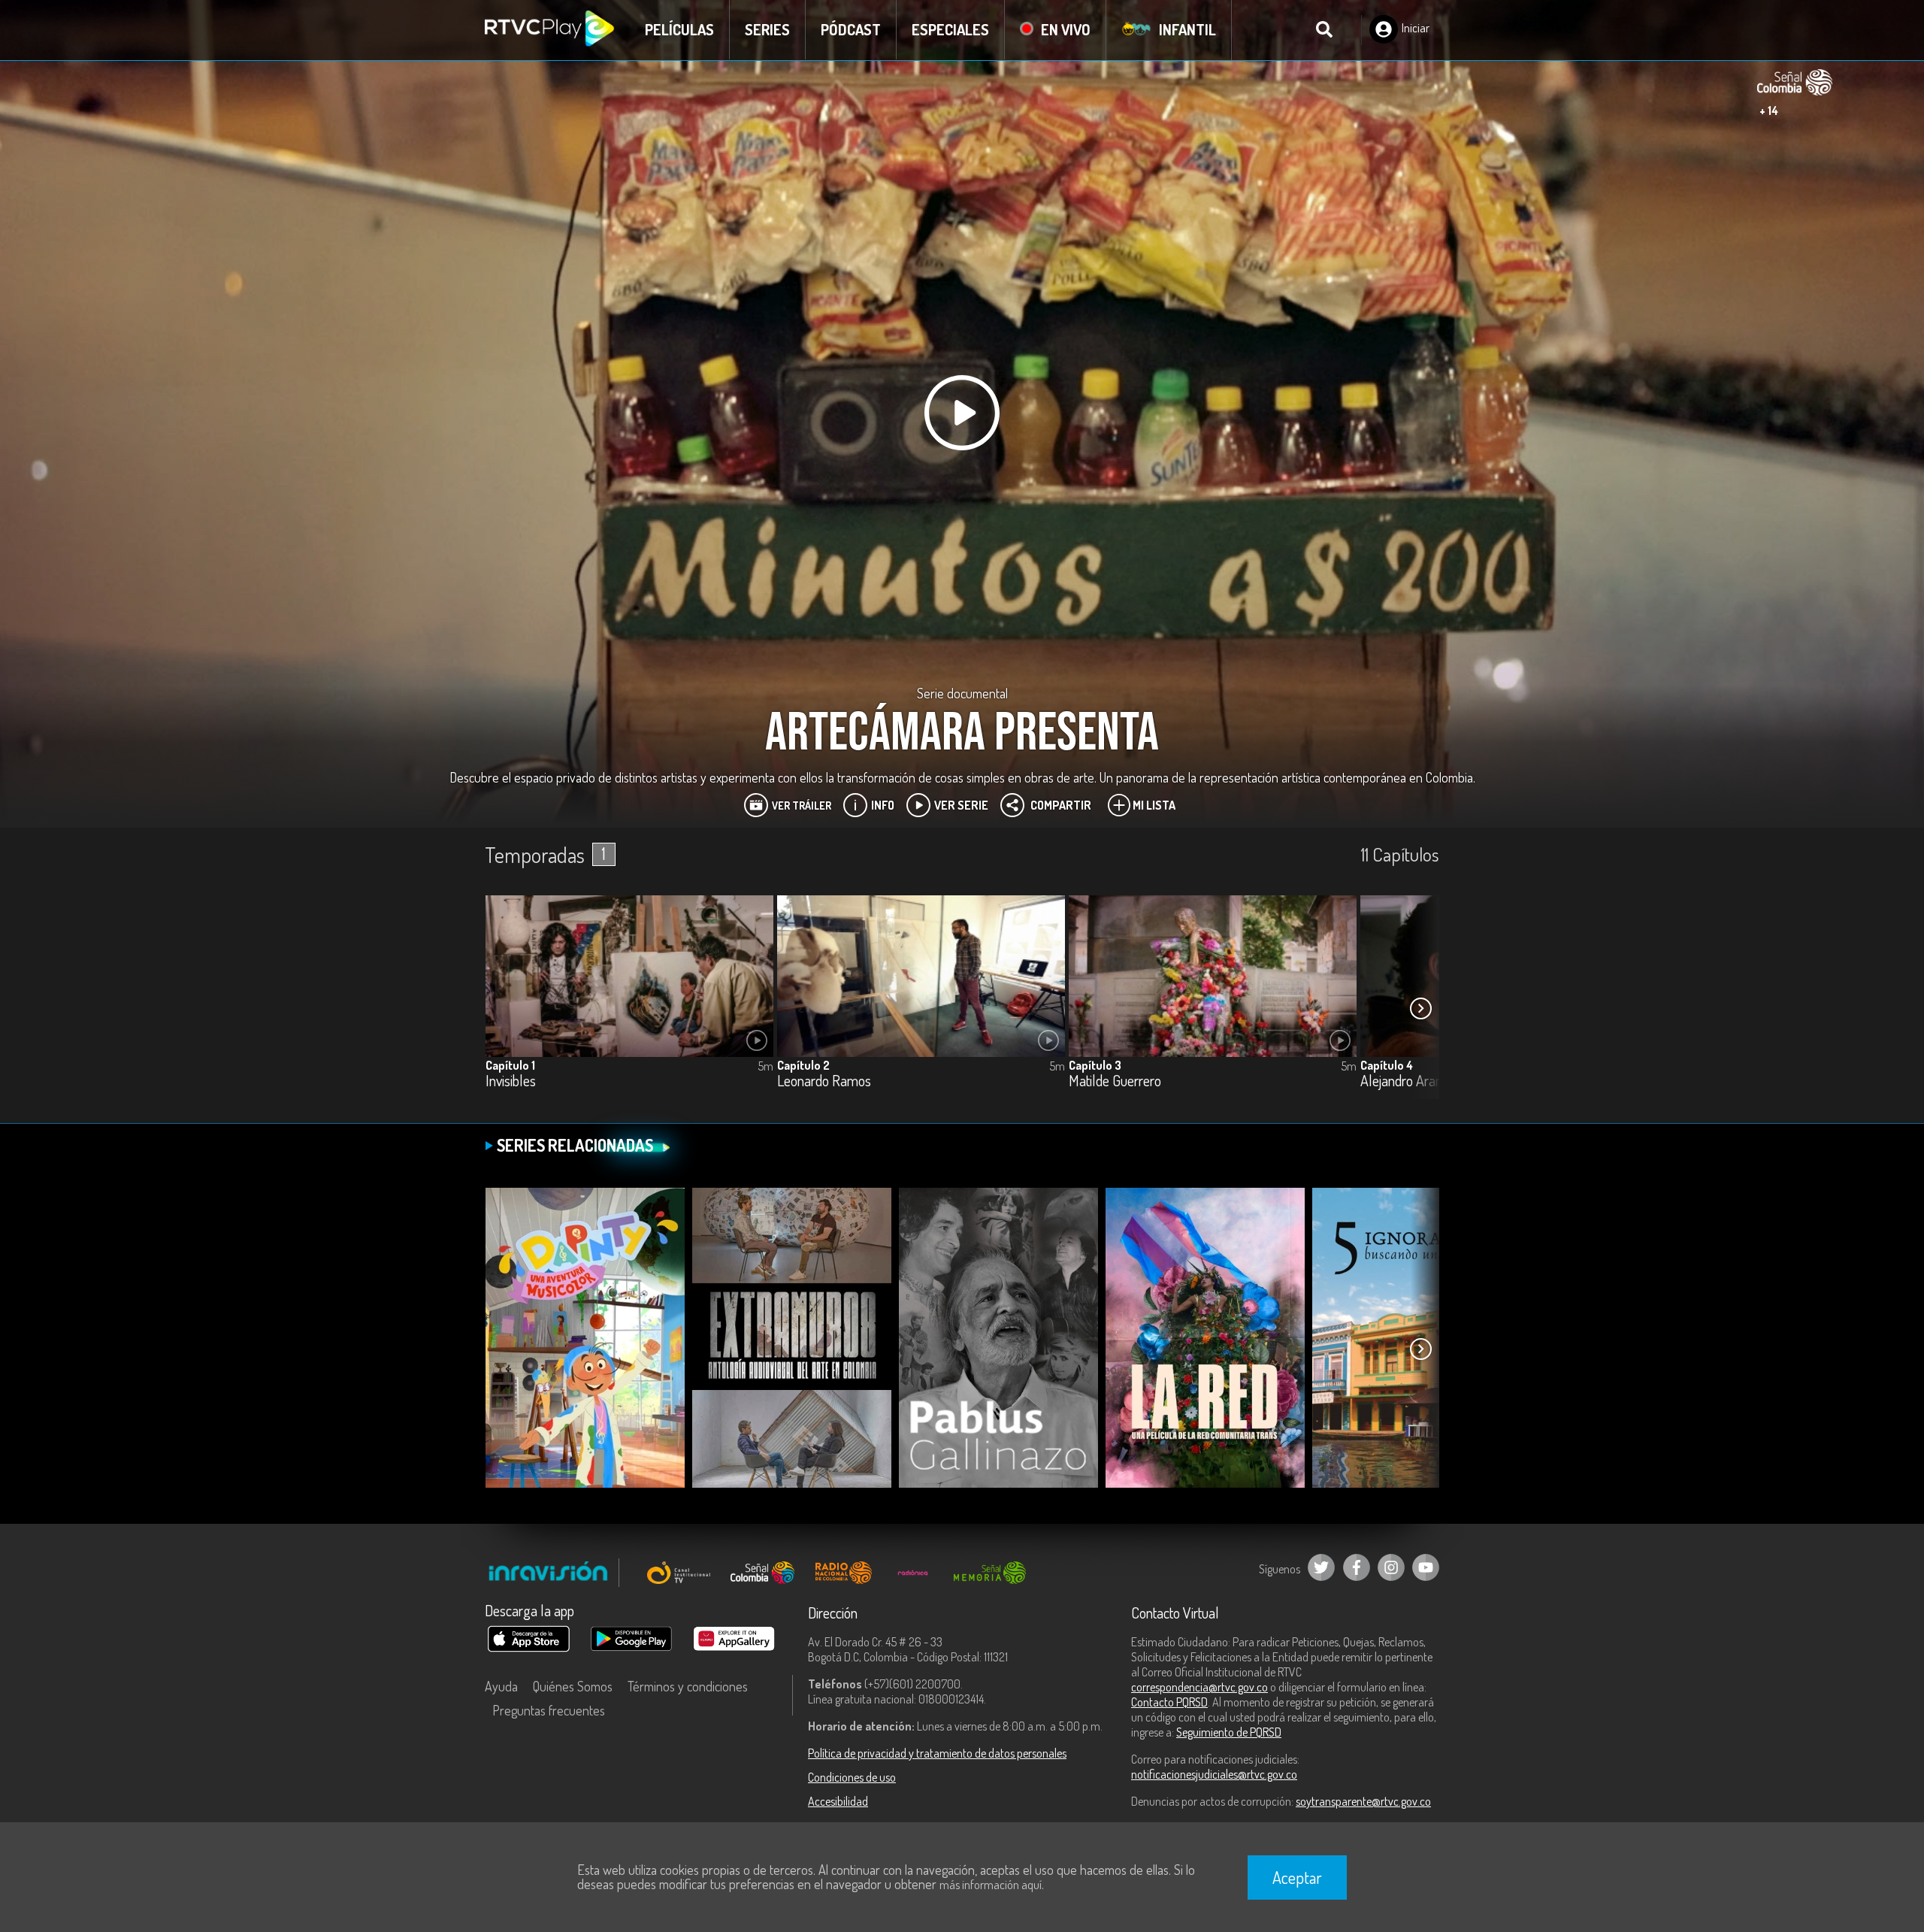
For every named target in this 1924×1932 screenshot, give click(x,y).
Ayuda (501, 1686)
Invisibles (511, 1081)
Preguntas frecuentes (549, 1710)
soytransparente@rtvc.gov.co (1363, 1801)
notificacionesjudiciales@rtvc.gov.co (1214, 1774)
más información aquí (991, 1885)
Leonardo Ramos (824, 1081)
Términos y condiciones (688, 1686)
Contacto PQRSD (1169, 1702)
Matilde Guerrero (1115, 1081)
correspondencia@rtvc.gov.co (1199, 1687)
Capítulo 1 (510, 1065)
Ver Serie (961, 805)
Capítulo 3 (1095, 1065)
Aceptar (1297, 1877)
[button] (1420, 1008)
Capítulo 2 (803, 1065)
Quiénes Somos (573, 1686)
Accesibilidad (838, 1801)
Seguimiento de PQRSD (1229, 1732)
